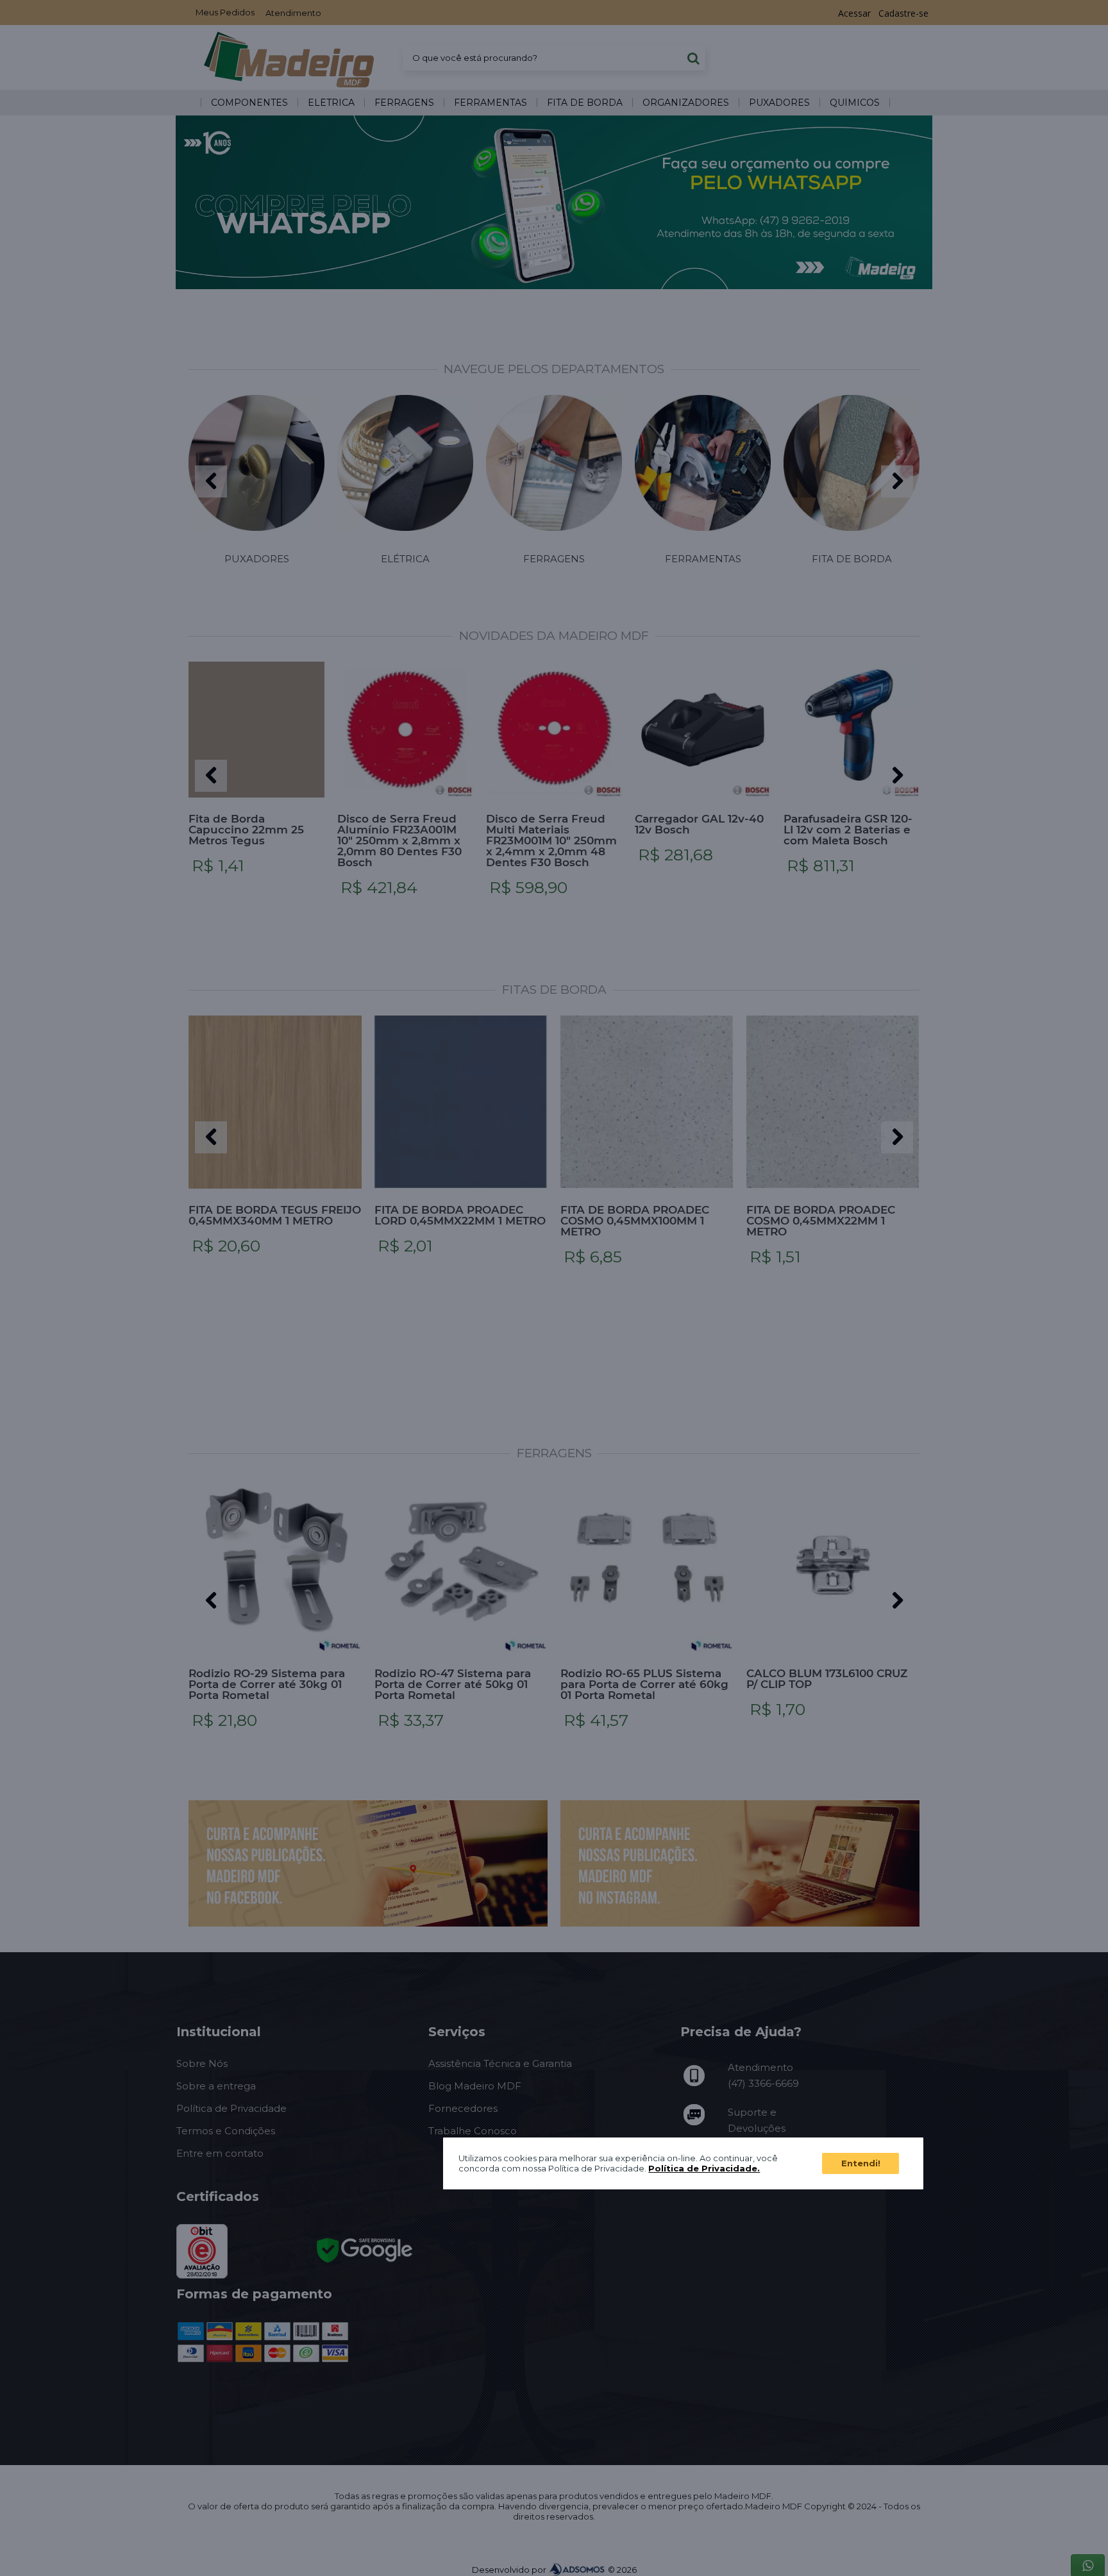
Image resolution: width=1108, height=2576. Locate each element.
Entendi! (861, 2163)
